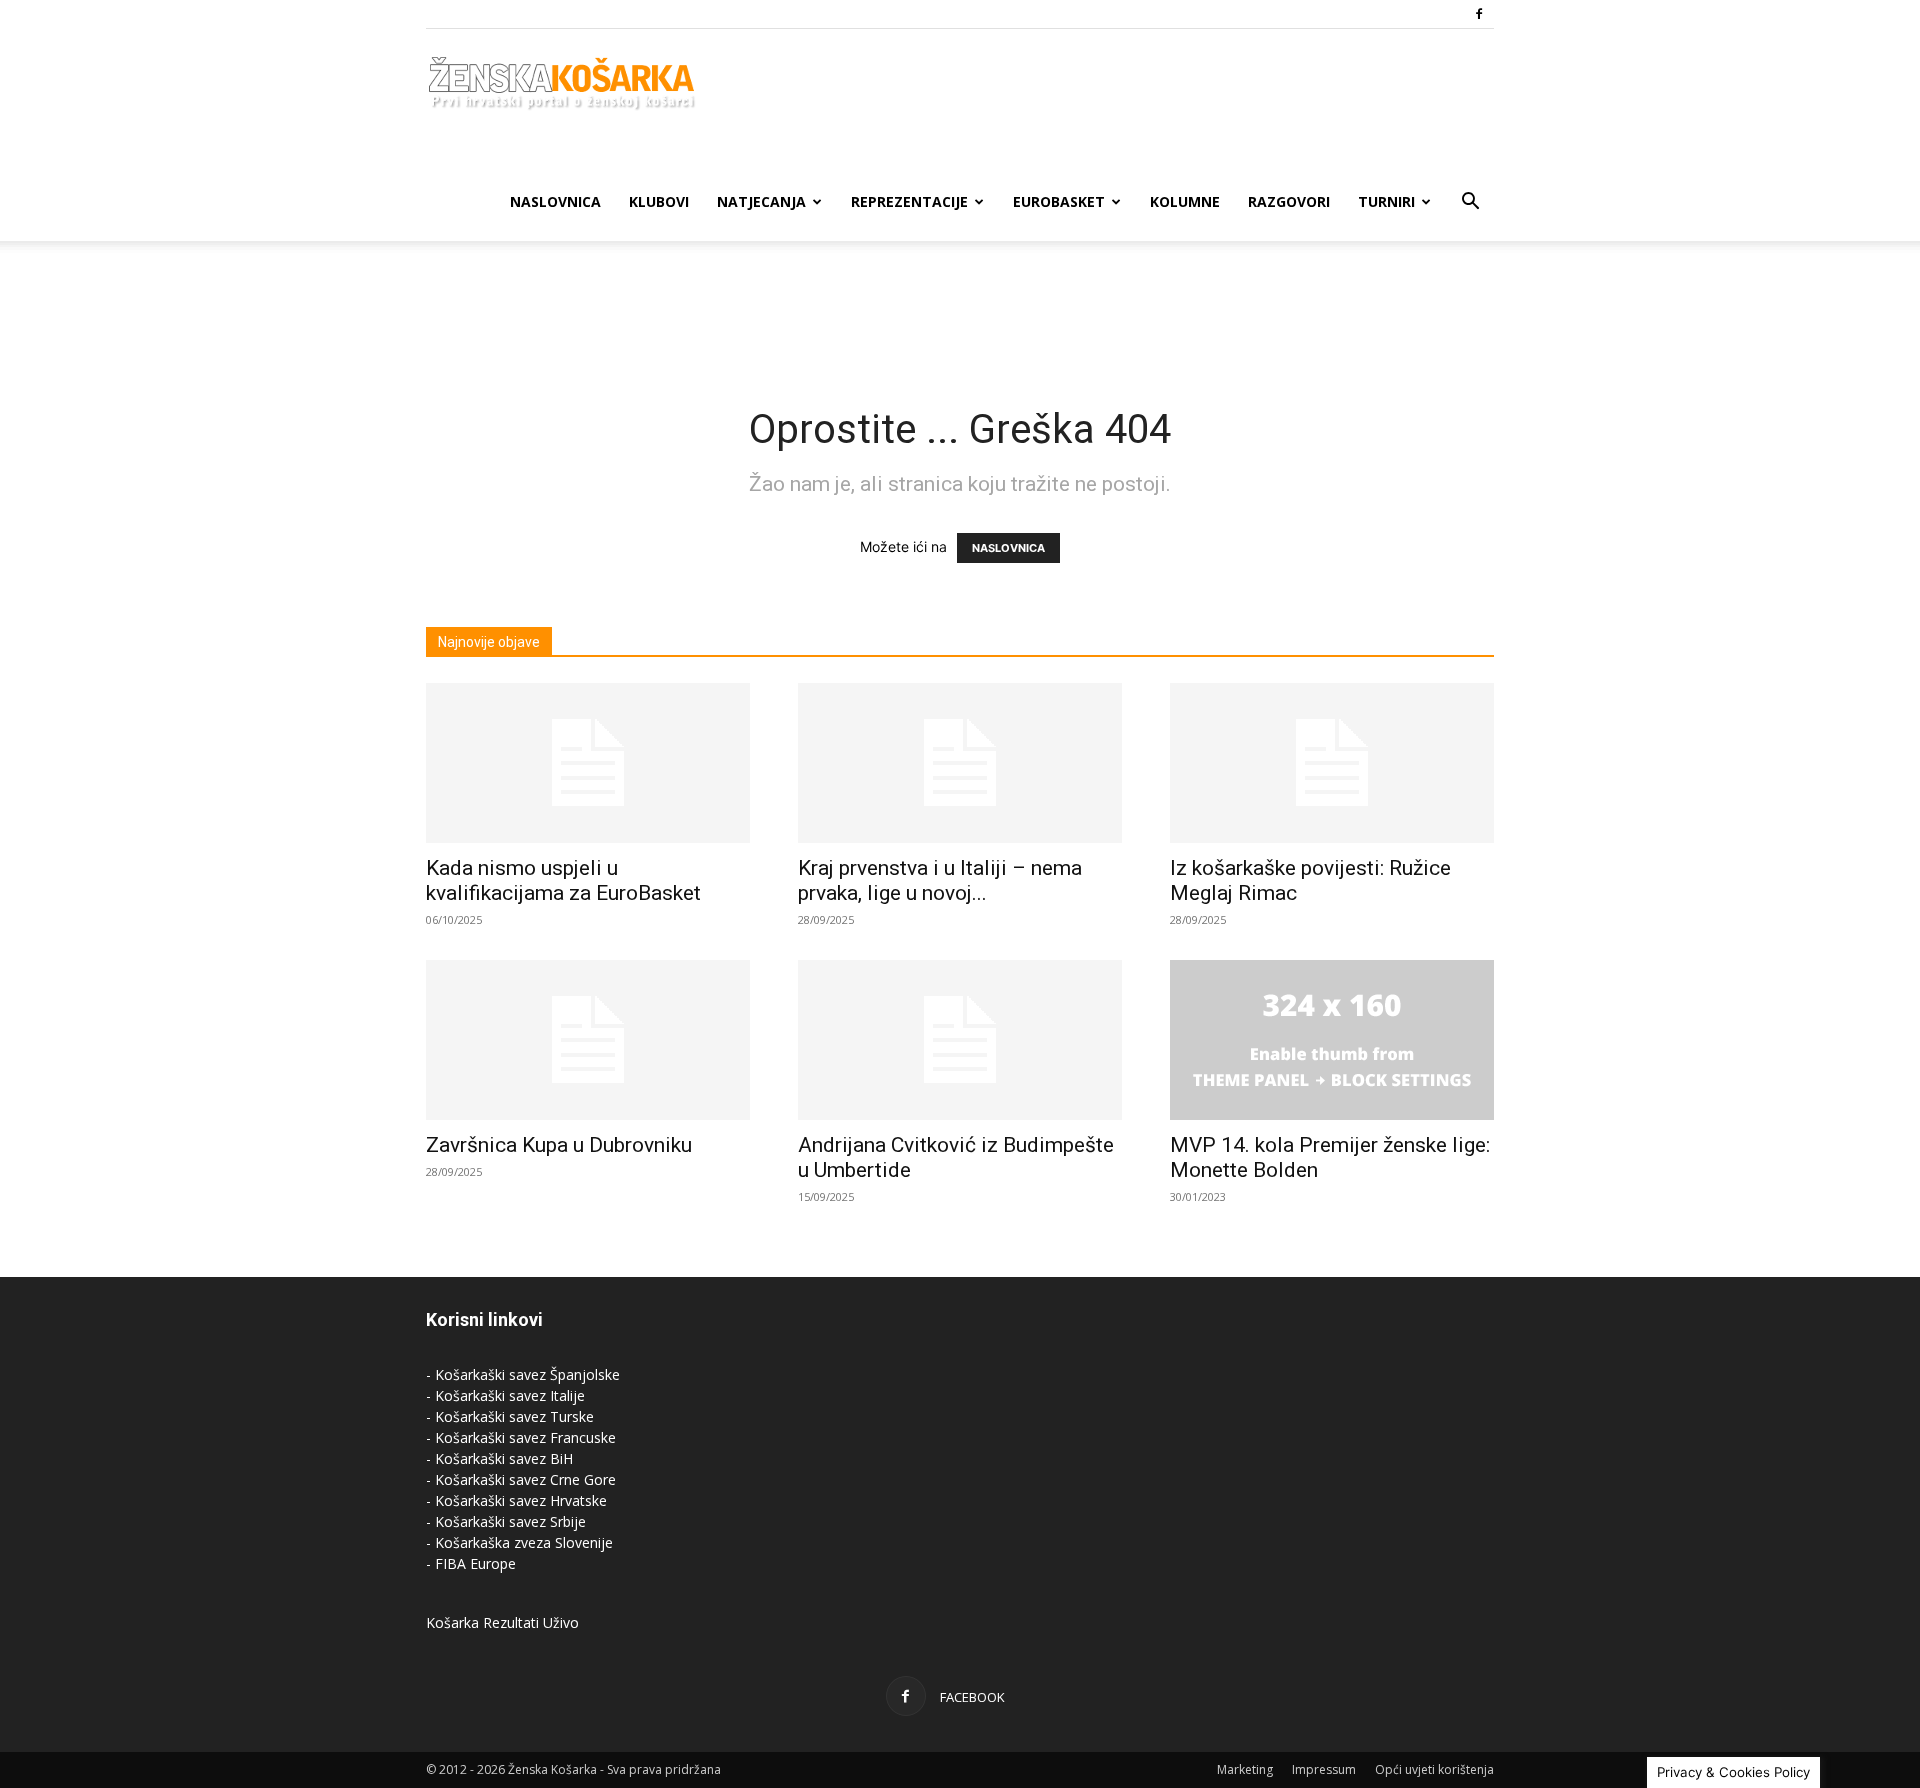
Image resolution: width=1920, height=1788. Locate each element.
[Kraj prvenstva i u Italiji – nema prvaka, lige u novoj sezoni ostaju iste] (960, 763)
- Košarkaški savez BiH (499, 1458)
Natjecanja (761, 201)
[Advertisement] (960, 310)
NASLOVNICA (1008, 548)
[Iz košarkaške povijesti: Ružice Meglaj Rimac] (1332, 763)
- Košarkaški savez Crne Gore (521, 1479)
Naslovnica (555, 201)
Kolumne (1185, 201)
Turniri (1386, 201)
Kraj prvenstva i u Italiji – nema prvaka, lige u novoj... (940, 880)
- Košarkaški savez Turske (510, 1416)
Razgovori (1289, 201)
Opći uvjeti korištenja (1434, 1769)
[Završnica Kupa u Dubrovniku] (588, 1040)
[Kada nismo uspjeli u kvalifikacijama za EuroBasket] (588, 763)
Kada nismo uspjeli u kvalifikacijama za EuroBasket (563, 880)
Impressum (1324, 1769)
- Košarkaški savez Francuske (521, 1437)
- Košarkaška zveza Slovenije (519, 1542)
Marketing (1245, 1769)
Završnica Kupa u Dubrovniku (559, 1145)
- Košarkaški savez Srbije (506, 1521)
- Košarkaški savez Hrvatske (516, 1500)
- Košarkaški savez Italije (505, 1395)
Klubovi (659, 201)
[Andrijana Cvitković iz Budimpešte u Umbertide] (960, 1040)
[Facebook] (1479, 14)
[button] (1470, 203)
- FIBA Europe (471, 1563)
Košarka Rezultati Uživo (502, 1622)
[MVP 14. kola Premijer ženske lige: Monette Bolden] (1332, 1040)
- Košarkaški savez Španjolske (523, 1374)
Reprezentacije (909, 201)
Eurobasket (1059, 201)
